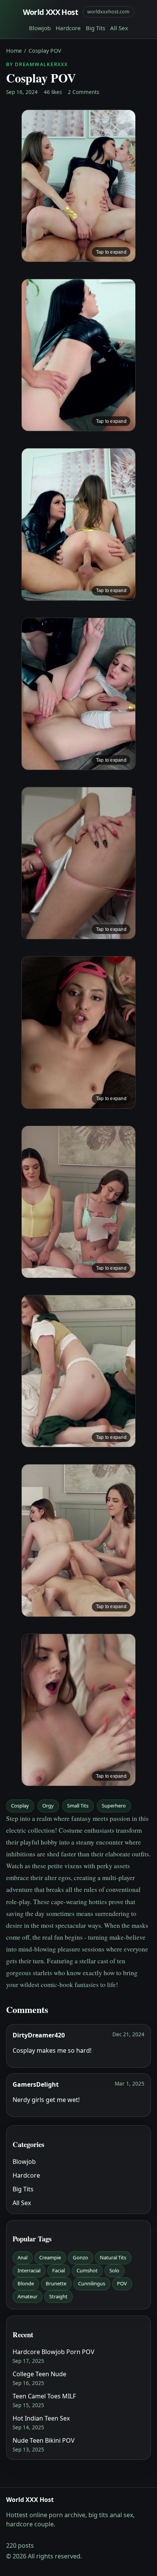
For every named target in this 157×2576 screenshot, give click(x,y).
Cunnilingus (92, 2283)
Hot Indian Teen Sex (41, 2418)
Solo (114, 2270)
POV (122, 2283)
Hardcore (68, 28)
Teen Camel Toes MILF (44, 2396)
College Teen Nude (39, 2374)
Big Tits (95, 28)
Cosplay (20, 1806)
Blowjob (40, 28)
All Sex (119, 28)
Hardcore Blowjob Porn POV (54, 2352)
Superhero (114, 1806)
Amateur (27, 2296)
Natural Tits (113, 2257)
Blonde (26, 2283)
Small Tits (78, 1806)
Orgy (48, 1806)
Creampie (50, 2257)
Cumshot (87, 2270)
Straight (58, 2296)
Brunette (56, 2283)
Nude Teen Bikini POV (44, 2440)
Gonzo (80, 2257)
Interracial (29, 2270)
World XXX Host (51, 12)
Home (14, 51)
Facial (58, 2270)
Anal (22, 2257)
